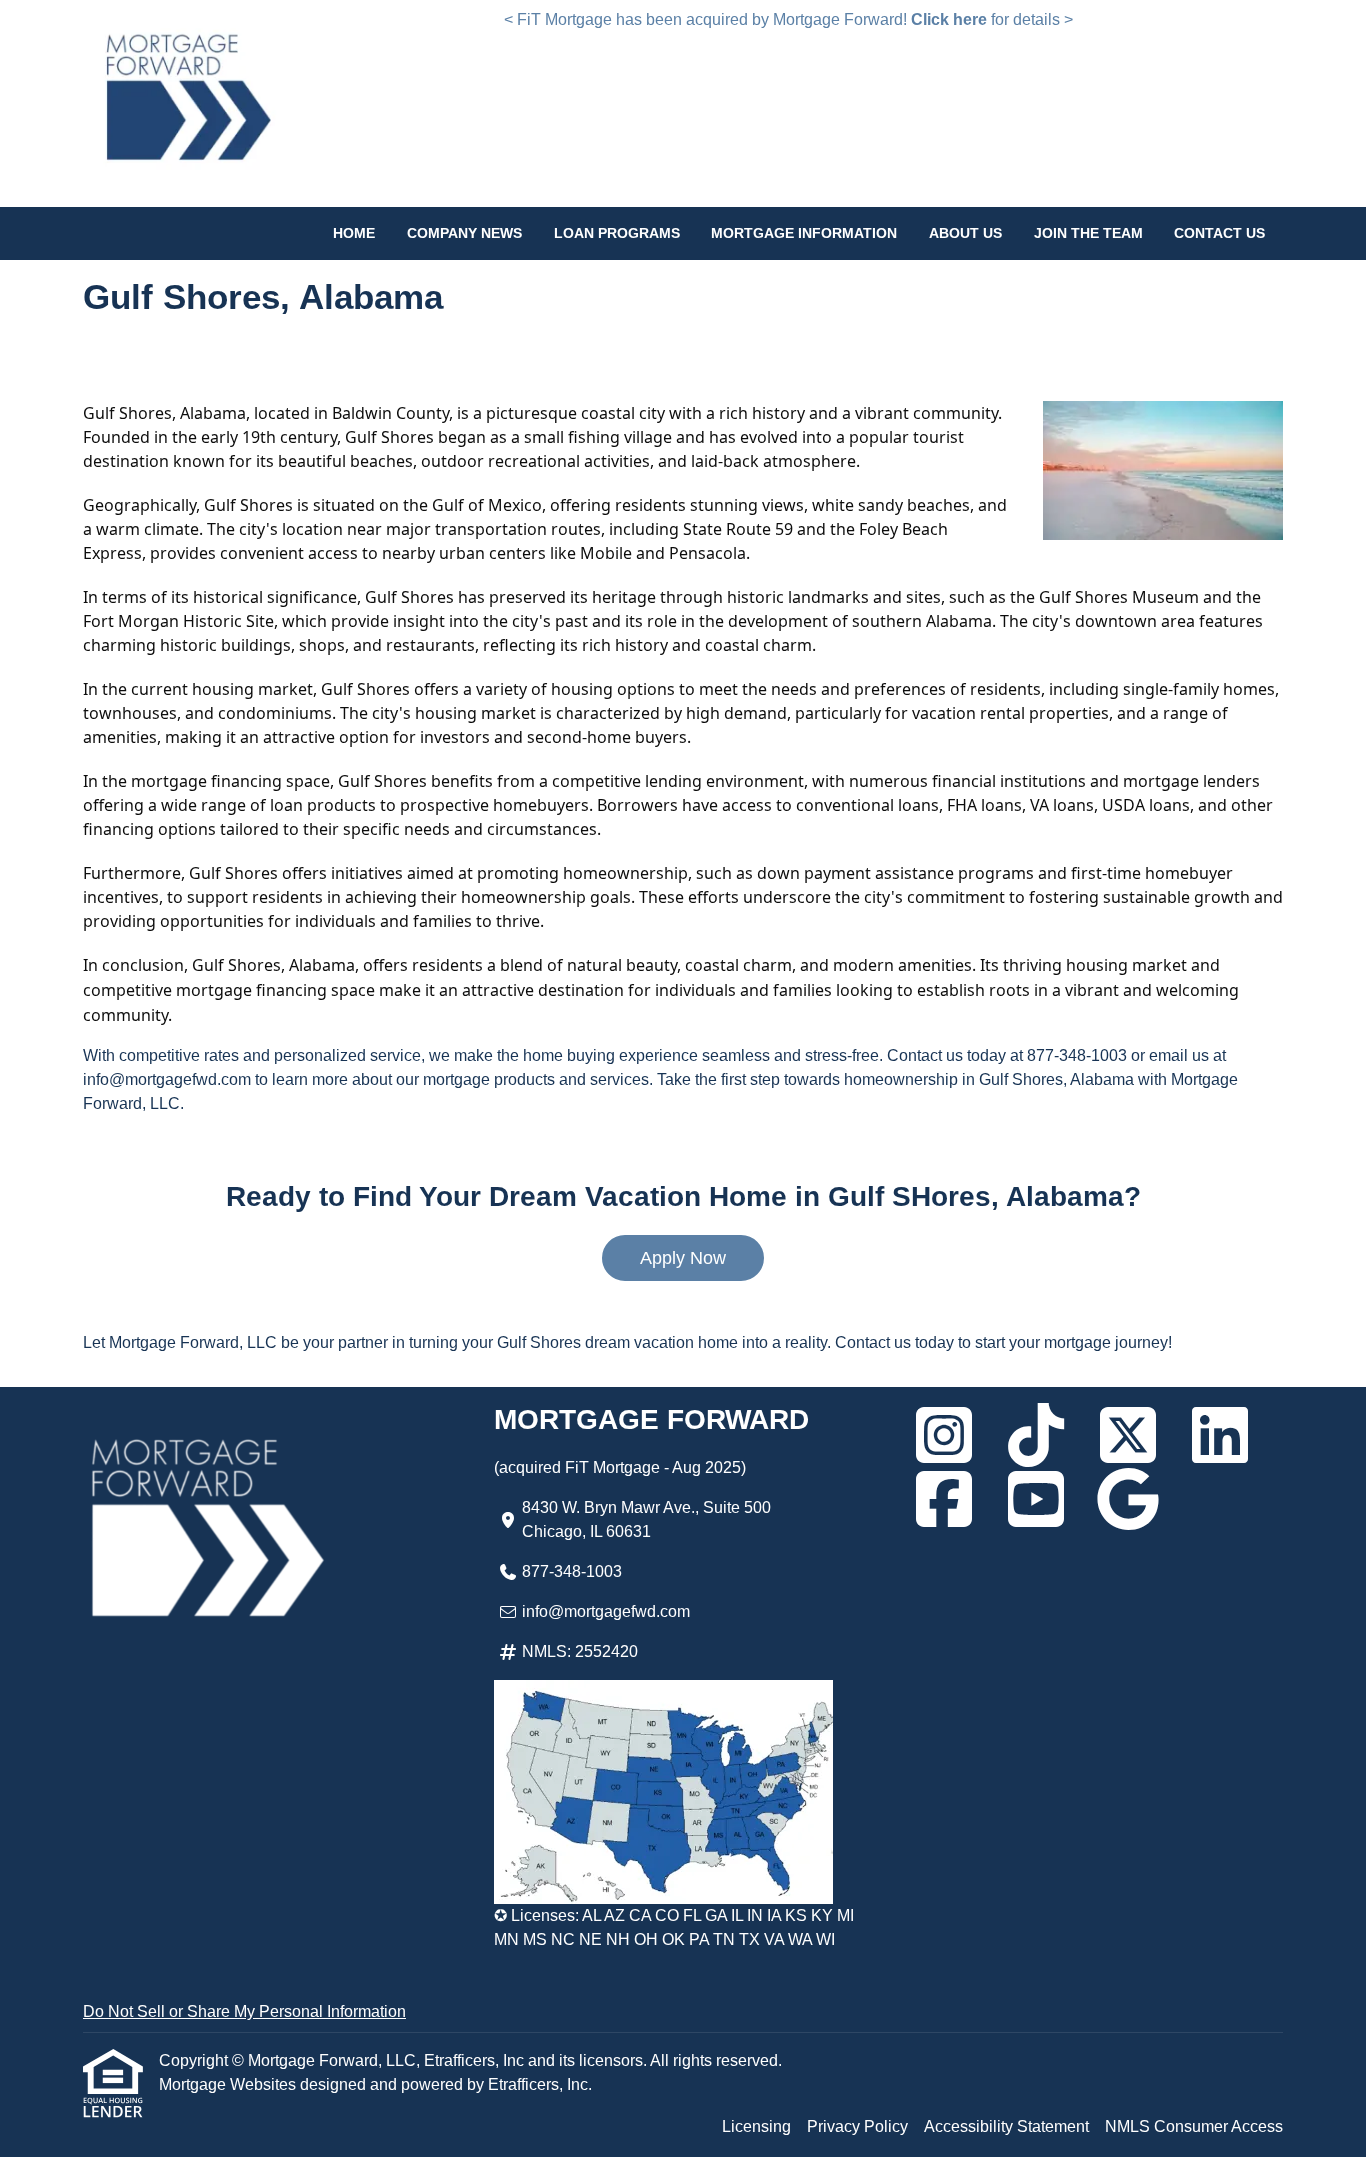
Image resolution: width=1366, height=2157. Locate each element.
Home (354, 233)
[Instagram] (944, 1435)
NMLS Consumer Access (1194, 2126)
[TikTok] (1036, 1435)
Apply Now (683, 1258)
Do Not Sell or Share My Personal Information (244, 2011)
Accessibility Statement (1006, 2126)
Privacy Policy (857, 2126)
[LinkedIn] (1220, 1435)
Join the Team (1088, 233)
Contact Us (1219, 233)
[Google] (1128, 1499)
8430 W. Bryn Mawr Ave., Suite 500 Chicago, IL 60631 (646, 1519)
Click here (949, 19)
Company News (464, 233)
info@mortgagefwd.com (606, 1611)
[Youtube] (1036, 1499)
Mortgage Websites (229, 2084)
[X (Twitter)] (1128, 1435)
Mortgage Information (804, 233)
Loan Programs (617, 233)
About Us (965, 233)
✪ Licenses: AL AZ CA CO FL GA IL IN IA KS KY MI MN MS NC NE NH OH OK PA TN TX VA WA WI (674, 1927)
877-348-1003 (572, 1571)
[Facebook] (944, 1499)
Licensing (756, 2126)
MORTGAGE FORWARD (651, 1419)
